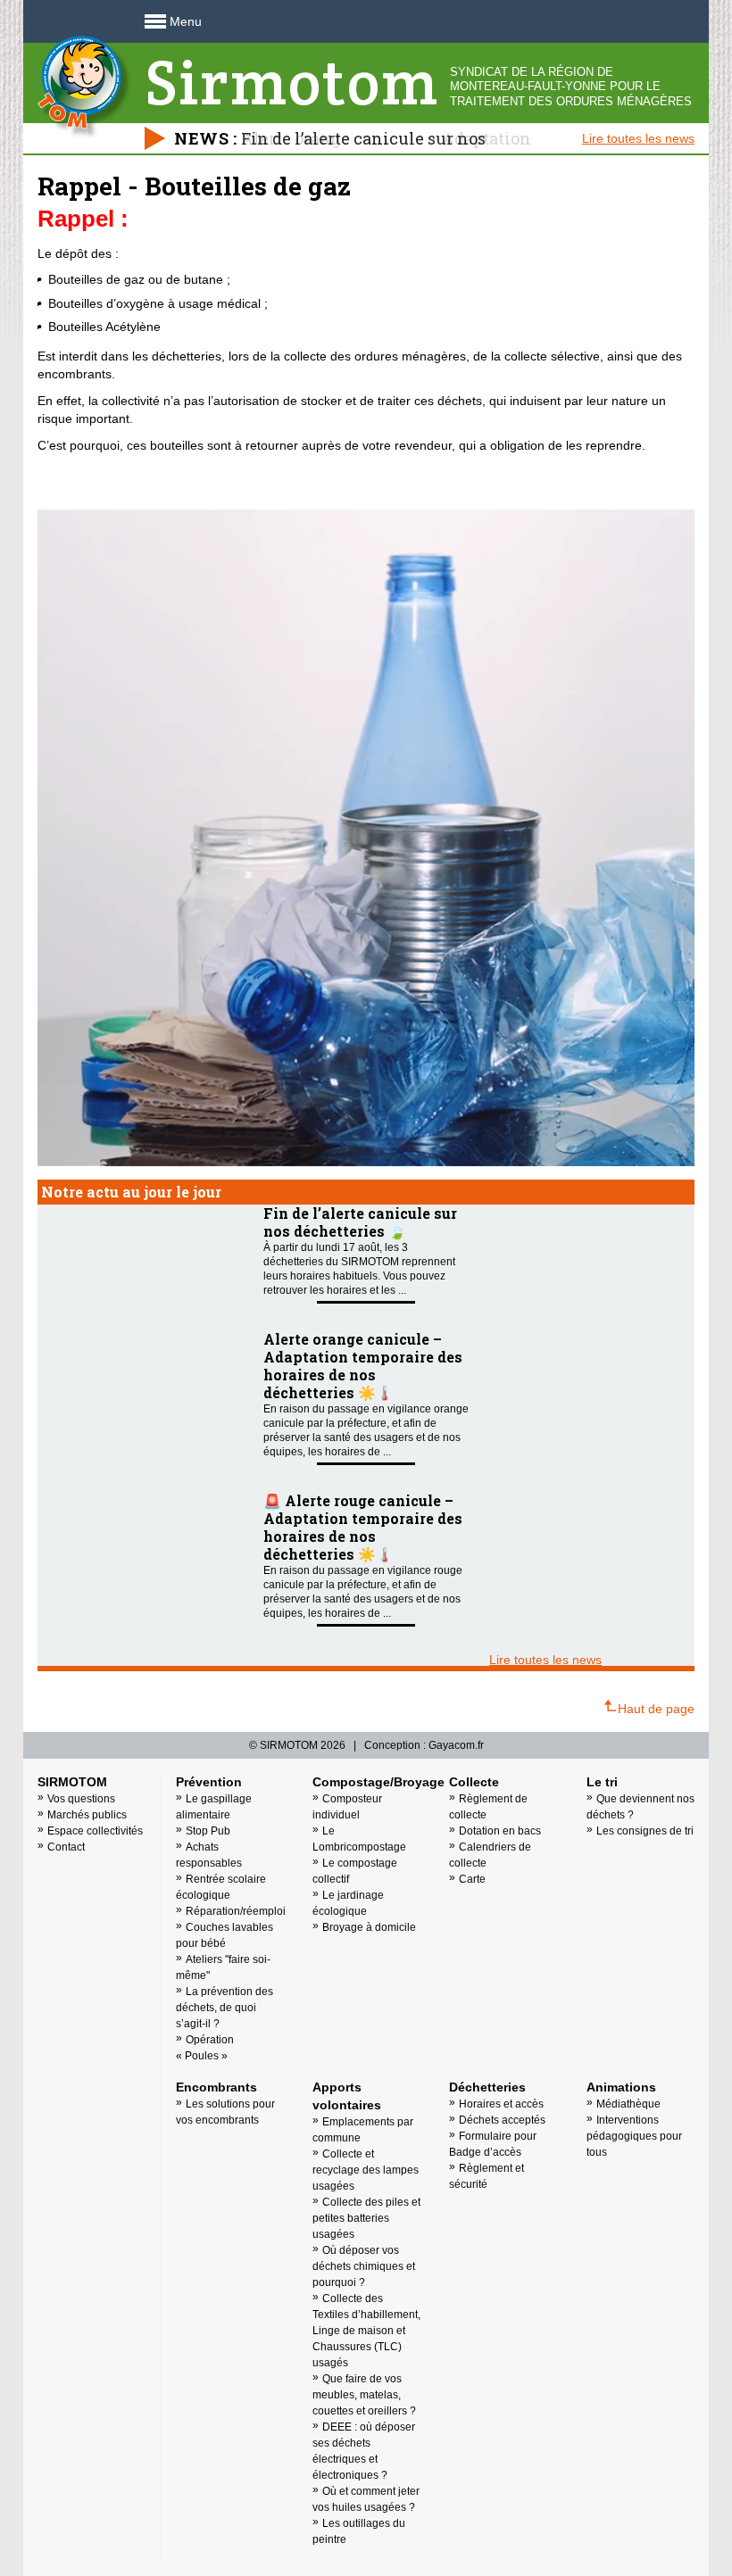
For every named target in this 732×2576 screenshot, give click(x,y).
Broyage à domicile (369, 1927)
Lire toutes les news (638, 138)
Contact (66, 1847)
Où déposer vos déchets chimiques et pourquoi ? (364, 2266)
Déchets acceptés (502, 2120)
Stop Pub (208, 1831)
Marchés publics (87, 1815)
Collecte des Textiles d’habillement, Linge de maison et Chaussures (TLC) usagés (366, 2331)
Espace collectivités (95, 1831)
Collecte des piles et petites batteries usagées (366, 2218)
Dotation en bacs (500, 1831)
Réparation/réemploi (236, 1911)
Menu (186, 21)
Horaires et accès (501, 2104)
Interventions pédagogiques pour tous (634, 2136)
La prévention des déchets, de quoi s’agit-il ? (225, 2008)
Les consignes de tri (645, 1831)
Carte (472, 1879)
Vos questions (81, 1799)
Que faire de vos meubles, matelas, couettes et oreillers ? (364, 2395)
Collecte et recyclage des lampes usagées (366, 2170)
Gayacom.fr (456, 1745)
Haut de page (656, 1709)
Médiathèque (628, 2104)
